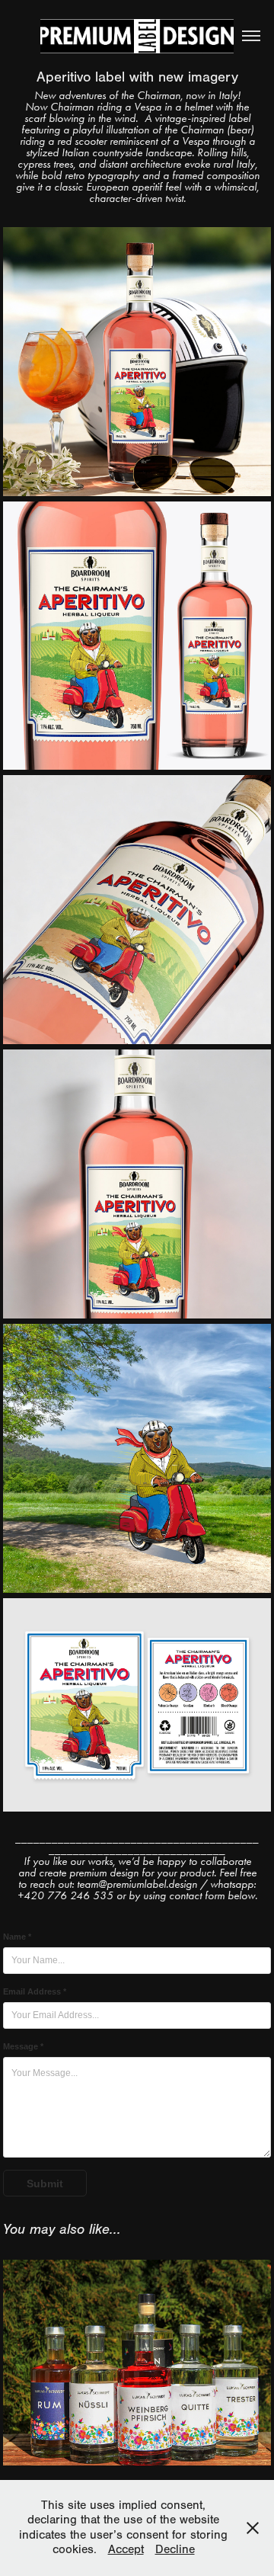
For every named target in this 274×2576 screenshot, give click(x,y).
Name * (17, 1937)
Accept (126, 2549)
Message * (23, 2046)
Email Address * (35, 1991)
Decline (175, 2549)
